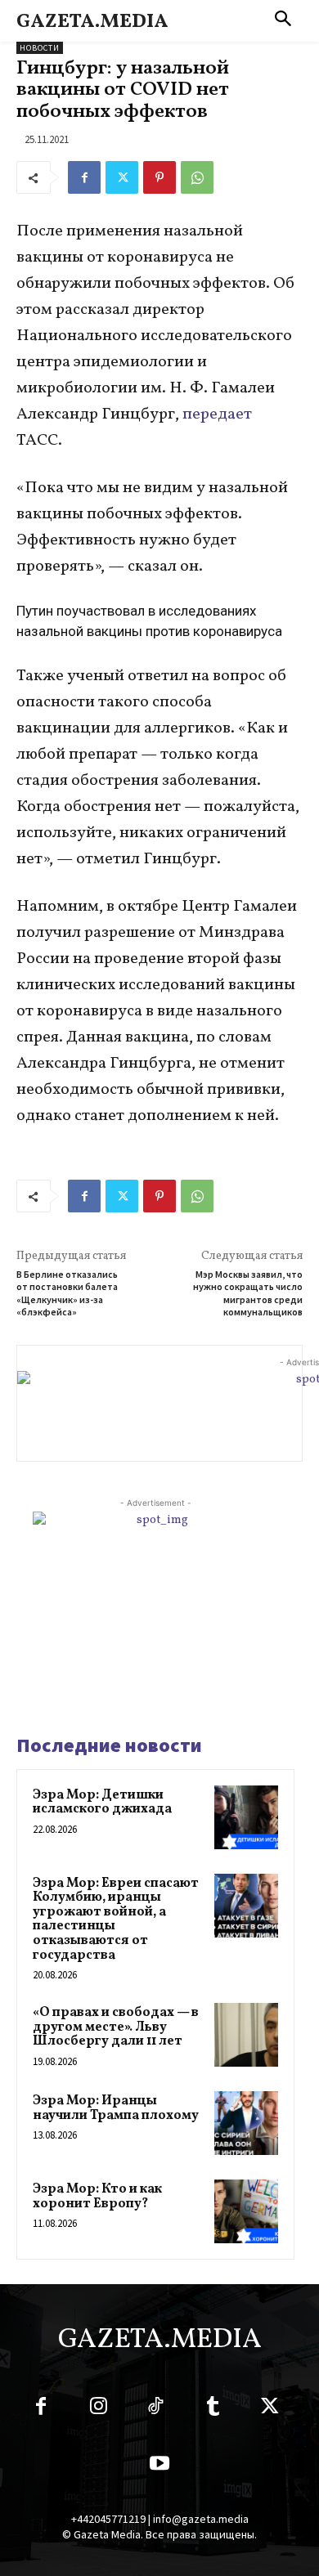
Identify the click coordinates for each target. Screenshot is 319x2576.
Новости (40, 48)
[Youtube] (159, 2466)
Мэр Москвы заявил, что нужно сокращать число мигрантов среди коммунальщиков (248, 1293)
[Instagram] (98, 2409)
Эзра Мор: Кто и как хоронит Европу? (97, 2197)
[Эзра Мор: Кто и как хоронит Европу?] (246, 2211)
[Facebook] (84, 177)
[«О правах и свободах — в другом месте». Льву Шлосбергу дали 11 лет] (246, 2035)
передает (217, 414)
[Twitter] (122, 177)
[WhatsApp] (197, 177)
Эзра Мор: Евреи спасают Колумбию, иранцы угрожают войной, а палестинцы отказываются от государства (116, 1920)
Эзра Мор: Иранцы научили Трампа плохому (116, 2108)
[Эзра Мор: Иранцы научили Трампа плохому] (246, 2123)
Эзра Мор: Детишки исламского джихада (102, 1803)
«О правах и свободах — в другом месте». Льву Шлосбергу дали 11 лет (116, 2027)
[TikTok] (155, 2409)
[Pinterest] (159, 177)
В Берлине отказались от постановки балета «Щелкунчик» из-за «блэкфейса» (67, 1293)
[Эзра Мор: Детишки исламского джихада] (246, 1817)
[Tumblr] (213, 2409)
